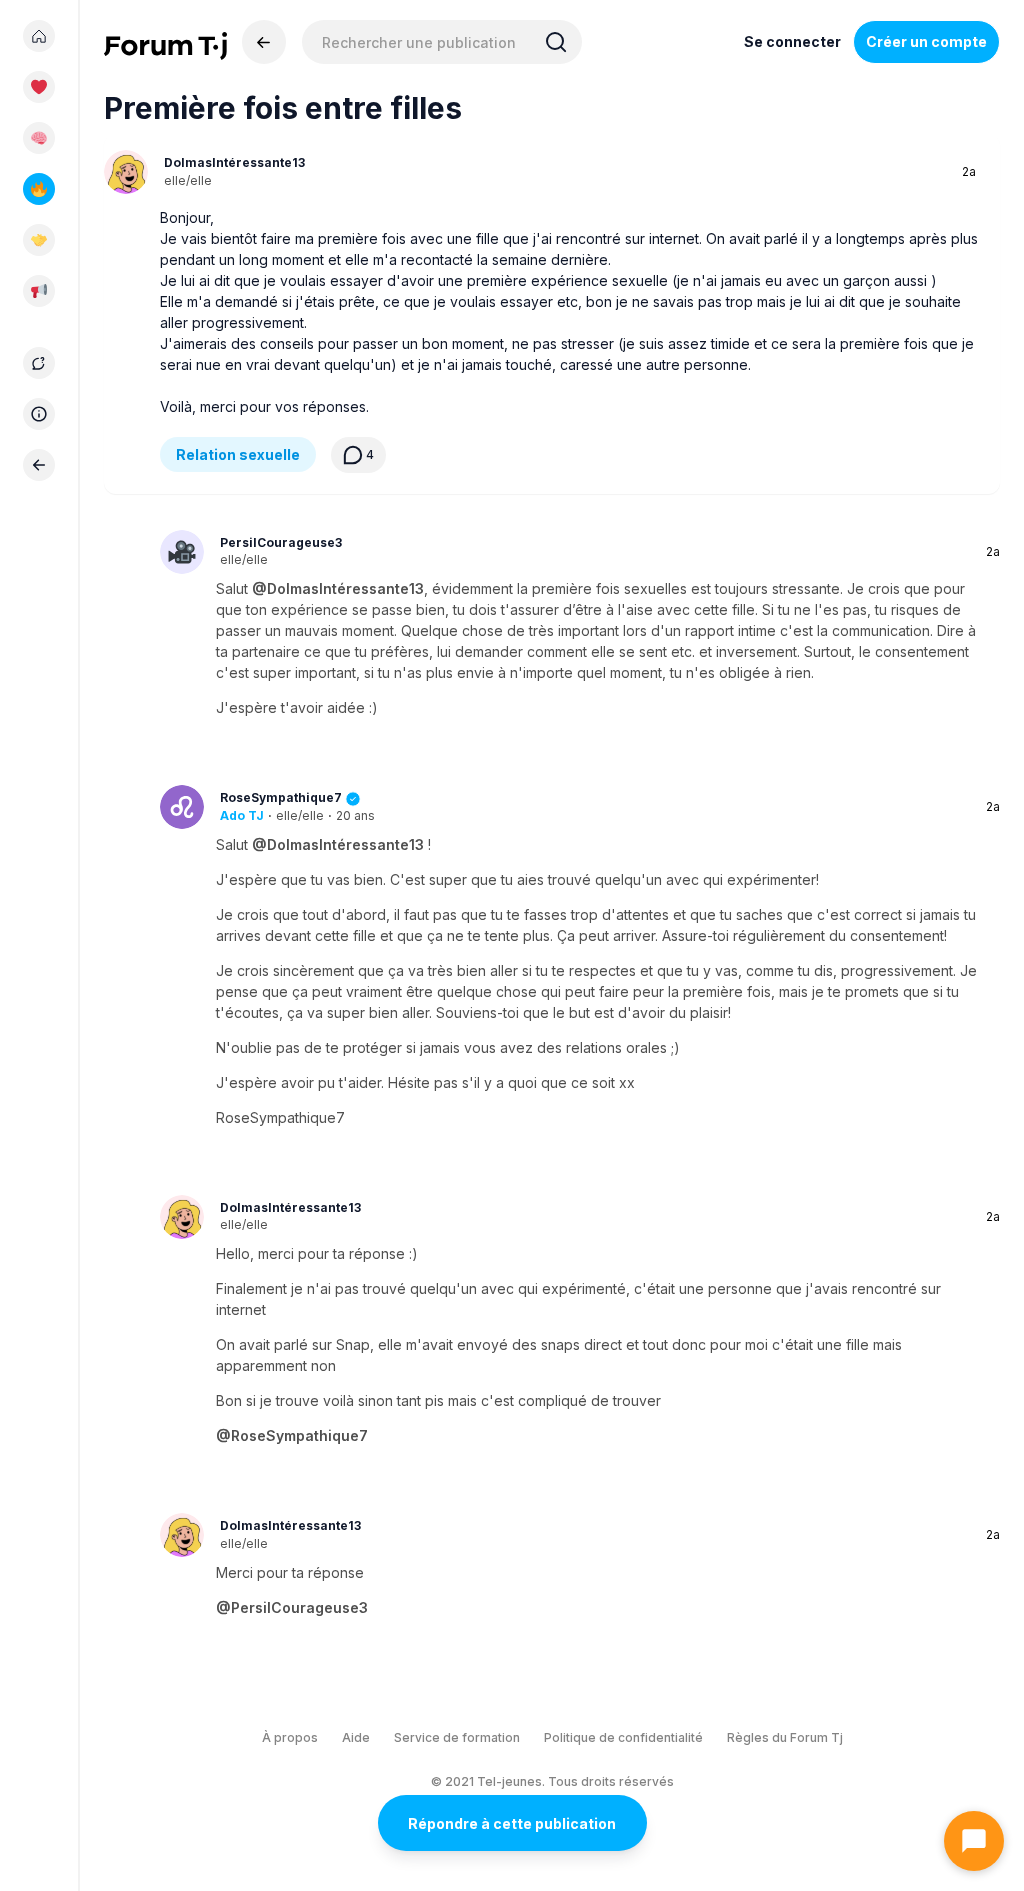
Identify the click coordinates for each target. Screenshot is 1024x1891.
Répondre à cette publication (512, 1823)
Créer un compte (926, 41)
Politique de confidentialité (623, 1737)
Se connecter (792, 41)
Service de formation (457, 1737)
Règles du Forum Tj (785, 1737)
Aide (356, 1737)
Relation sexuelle (238, 454)
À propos (290, 1737)
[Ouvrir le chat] (974, 1841)
